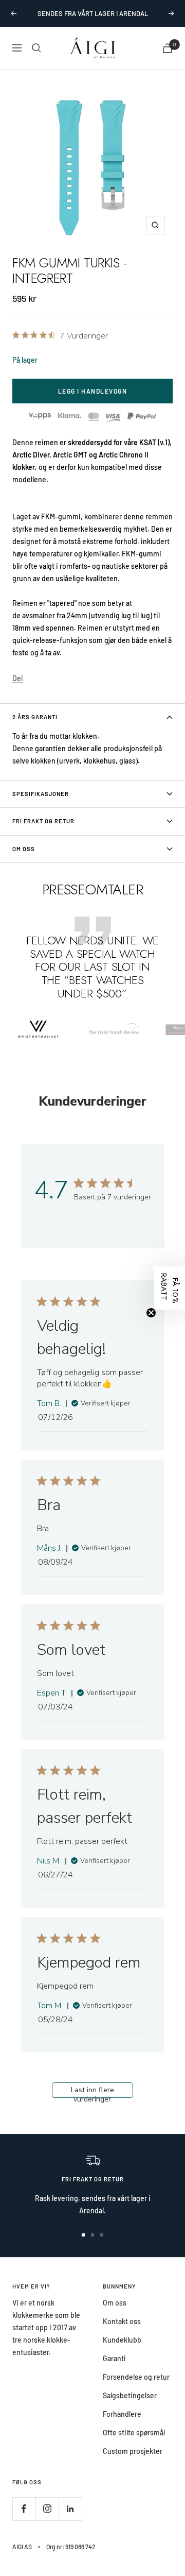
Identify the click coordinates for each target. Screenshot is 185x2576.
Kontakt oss (122, 2321)
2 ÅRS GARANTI (35, 717)
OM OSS (24, 849)
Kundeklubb (122, 2340)
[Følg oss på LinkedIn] (70, 2509)
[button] (170, 1288)
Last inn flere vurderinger (92, 2091)
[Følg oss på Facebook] (24, 2509)
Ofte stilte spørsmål (134, 2433)
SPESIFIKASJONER (41, 794)
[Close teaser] (151, 1313)
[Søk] (36, 48)
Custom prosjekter (133, 2451)
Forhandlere (122, 2414)
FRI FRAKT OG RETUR (43, 821)
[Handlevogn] (168, 48)
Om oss (115, 2303)
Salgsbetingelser (130, 2395)
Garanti (114, 2358)
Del (17, 678)
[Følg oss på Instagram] (47, 2509)
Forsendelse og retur (136, 2377)
